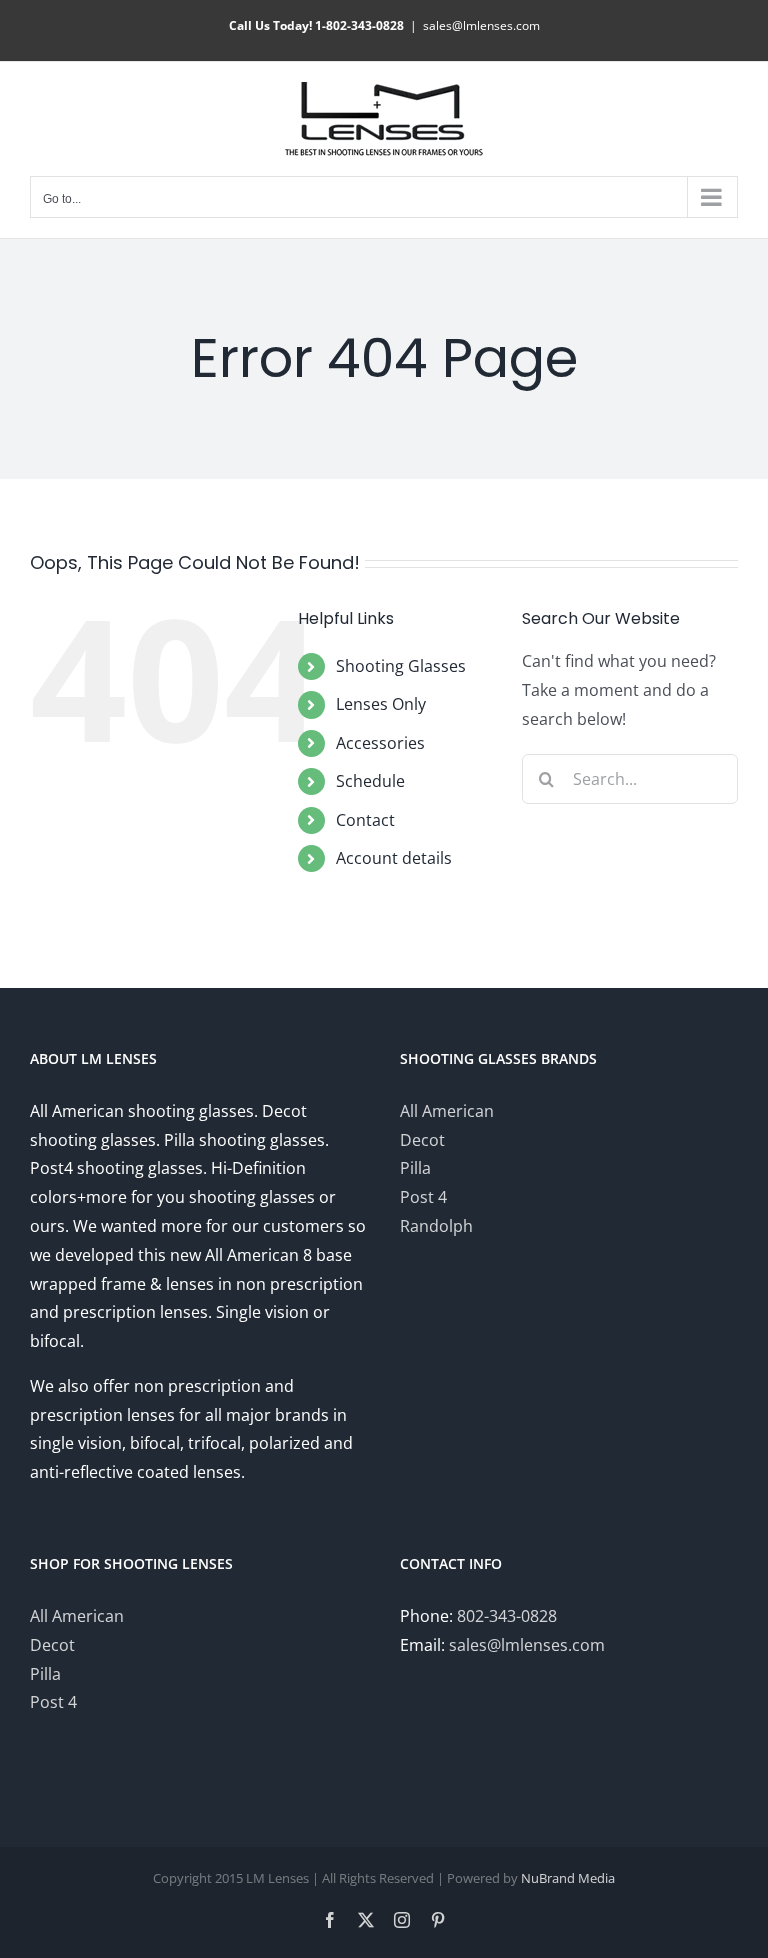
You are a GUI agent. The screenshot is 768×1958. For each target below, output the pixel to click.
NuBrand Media (568, 1878)
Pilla (415, 1168)
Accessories (380, 743)
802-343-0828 (507, 1616)
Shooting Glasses (401, 666)
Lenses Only (381, 704)
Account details (394, 858)
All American (447, 1111)
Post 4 (423, 1197)
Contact (365, 820)
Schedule (370, 781)
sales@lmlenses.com (481, 25)
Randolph (436, 1226)
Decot (422, 1140)
